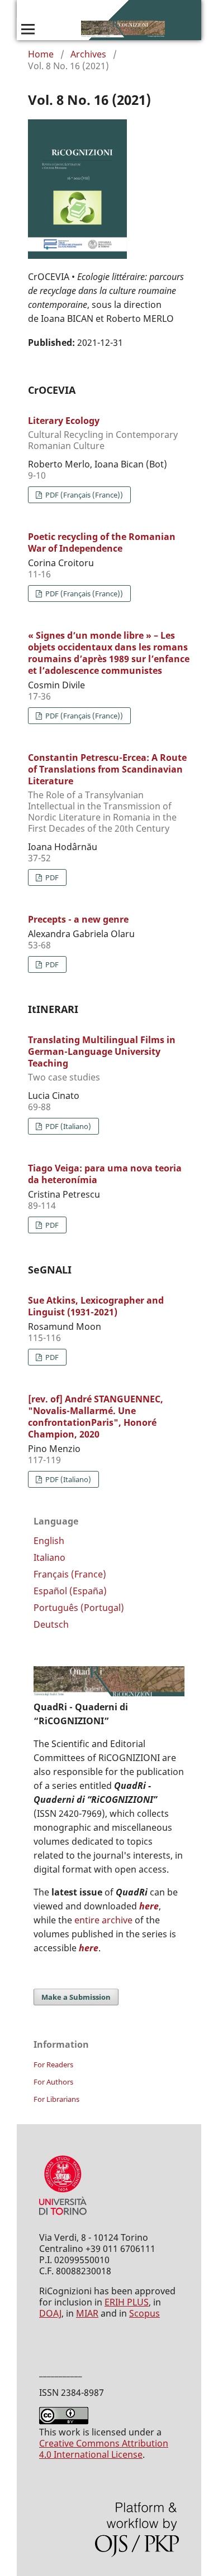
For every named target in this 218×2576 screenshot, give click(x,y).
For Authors (53, 2082)
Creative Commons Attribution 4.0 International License (104, 2449)
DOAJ (50, 2313)
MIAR (87, 2313)
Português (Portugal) (79, 1608)
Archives (88, 54)
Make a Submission (76, 1997)
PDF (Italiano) (67, 1126)
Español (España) (70, 1591)
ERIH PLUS (127, 2302)
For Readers (53, 2064)
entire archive (103, 1920)
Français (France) (70, 1574)
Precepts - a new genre (78, 919)
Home (41, 54)
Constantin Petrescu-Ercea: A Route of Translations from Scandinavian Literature (107, 793)
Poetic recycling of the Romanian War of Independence (102, 542)
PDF (51, 877)
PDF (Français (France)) (83, 495)
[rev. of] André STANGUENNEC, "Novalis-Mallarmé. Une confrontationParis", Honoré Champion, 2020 (96, 1417)
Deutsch (51, 1624)
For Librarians (56, 2099)
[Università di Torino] (63, 2217)
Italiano (49, 1557)
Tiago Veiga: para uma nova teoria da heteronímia (105, 1174)
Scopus (144, 2313)
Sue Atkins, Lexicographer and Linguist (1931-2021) (96, 1306)
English (49, 1541)
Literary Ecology (103, 433)
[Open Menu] (28, 29)
